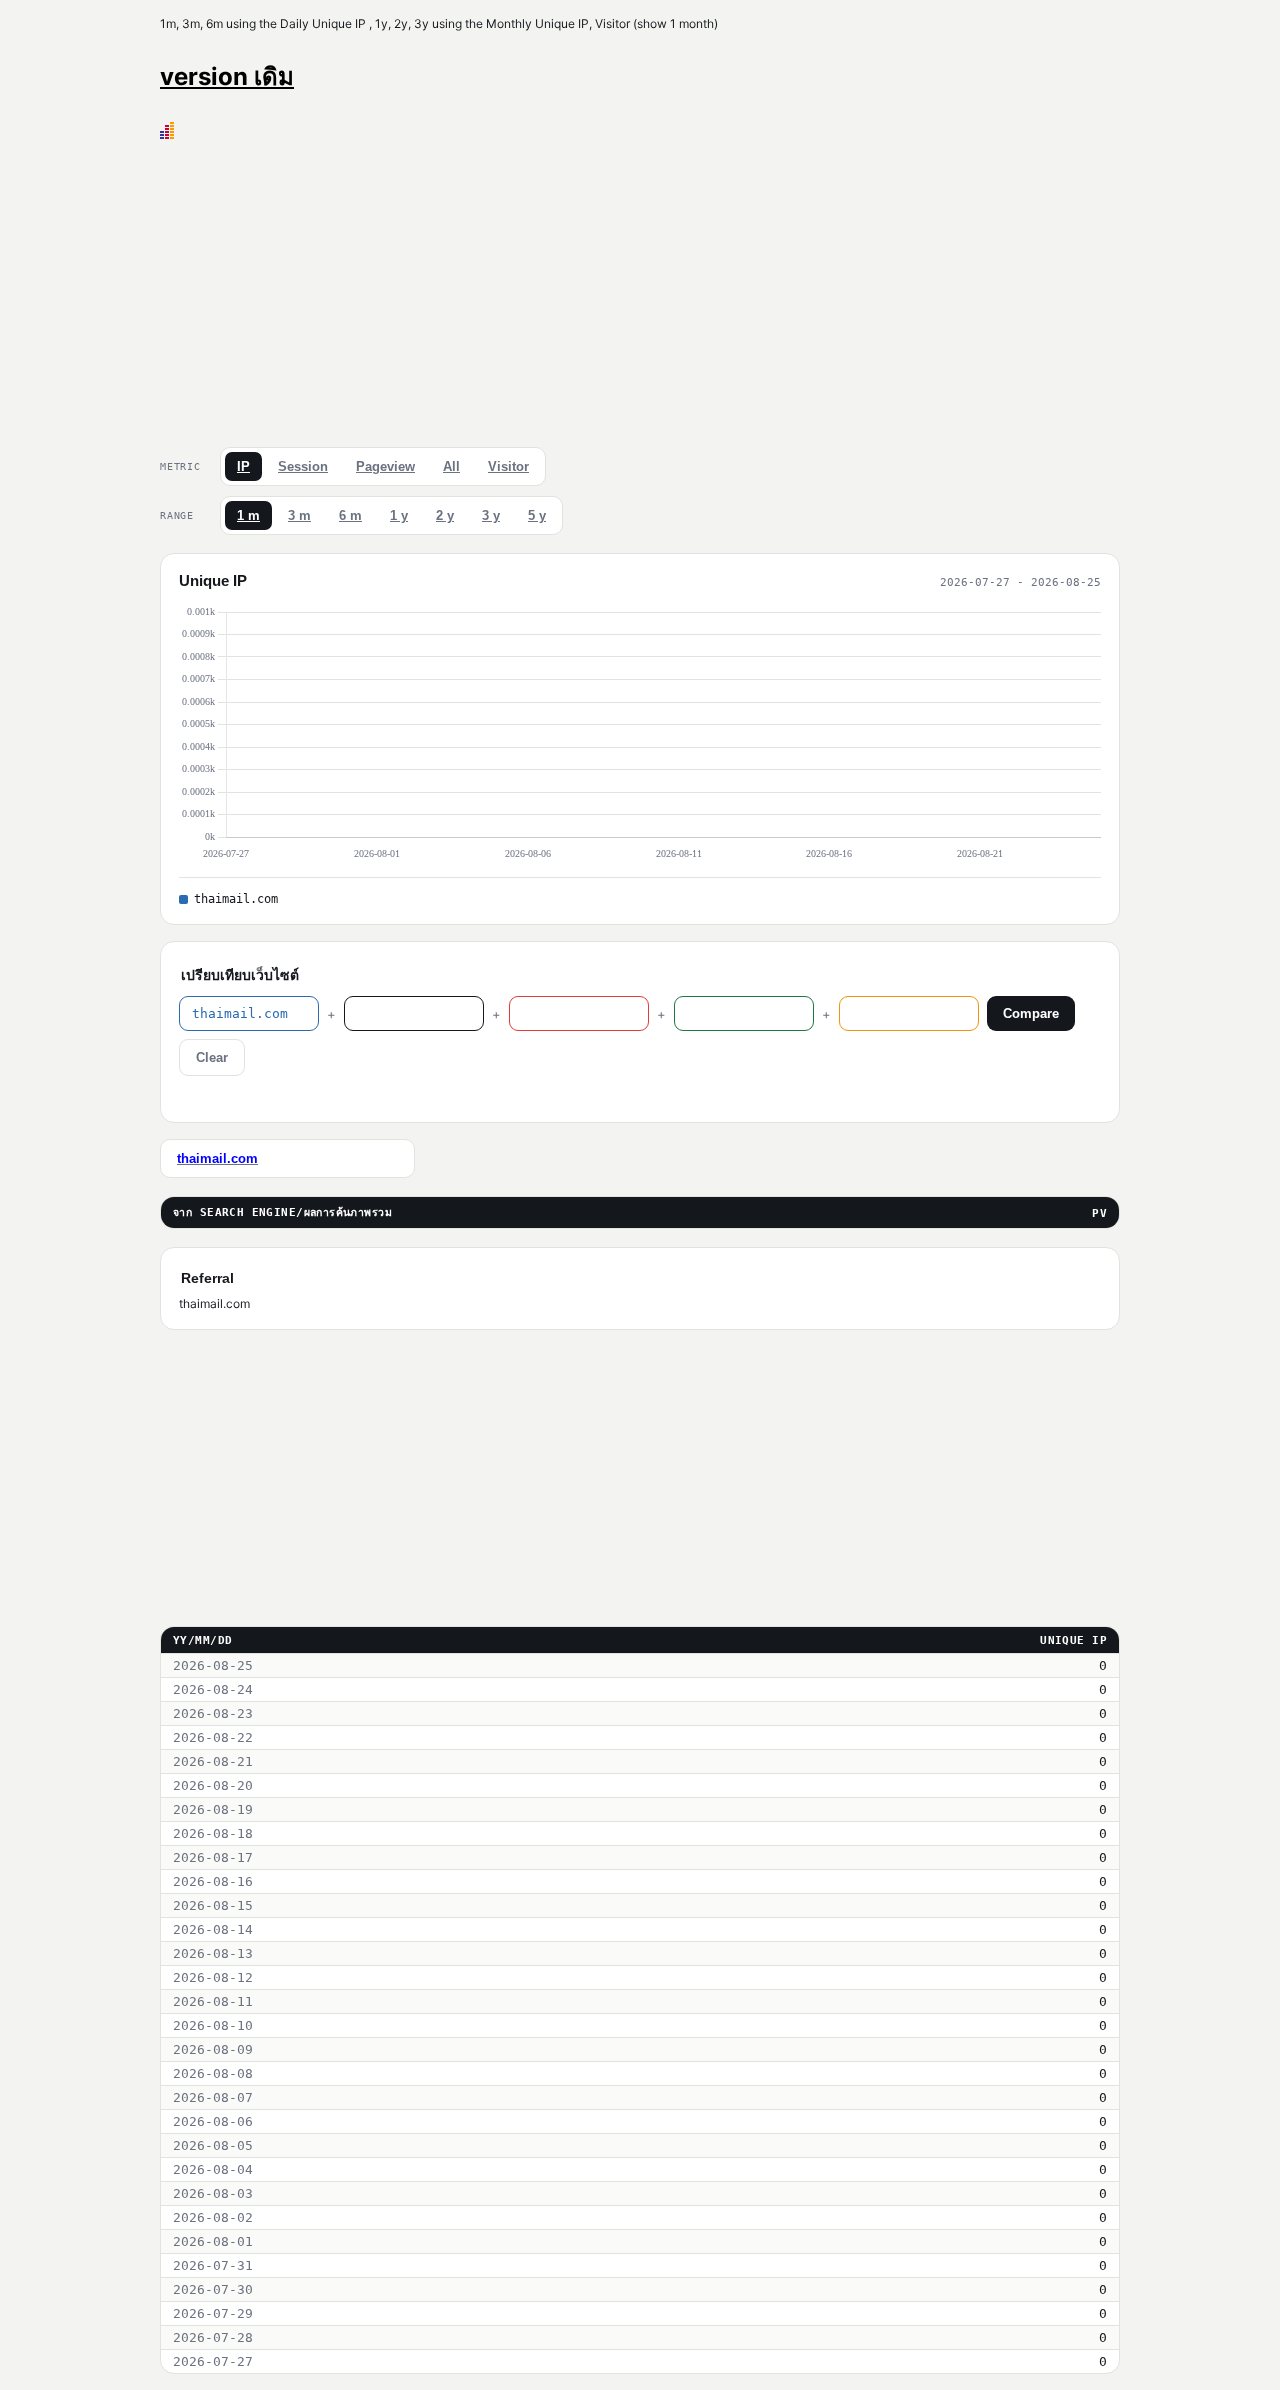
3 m (299, 515)
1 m (248, 515)
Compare (1031, 1013)
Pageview (385, 466)
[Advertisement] (640, 289)
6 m (350, 515)
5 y (537, 515)
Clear (212, 1057)
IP (243, 466)
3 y (491, 515)
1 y (399, 515)
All (451, 466)
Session (303, 466)
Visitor (508, 466)
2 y (445, 515)
